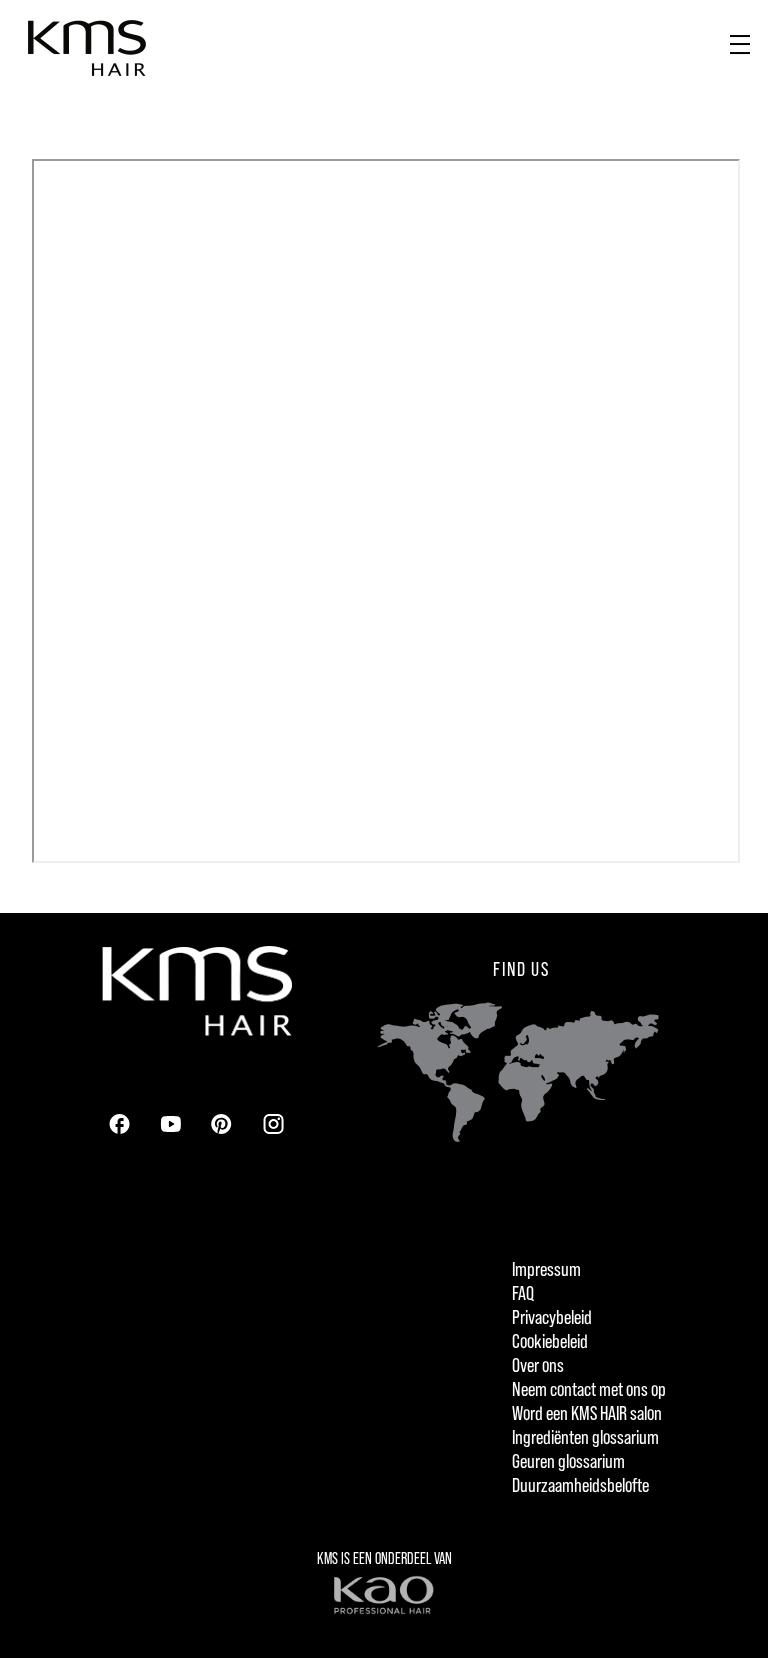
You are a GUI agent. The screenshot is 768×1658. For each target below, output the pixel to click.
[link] (119, 1124)
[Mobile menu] (740, 40)
